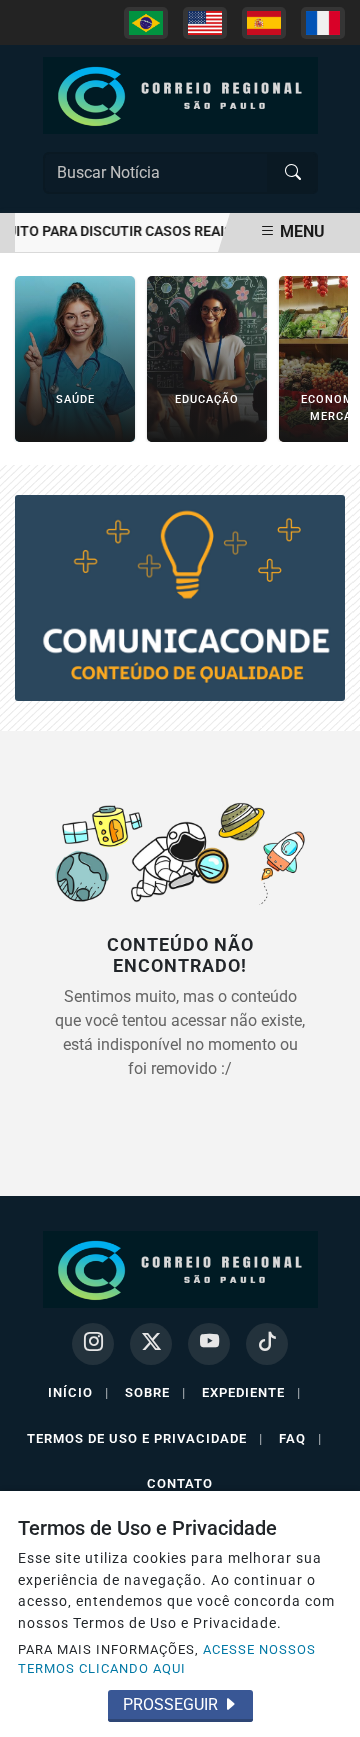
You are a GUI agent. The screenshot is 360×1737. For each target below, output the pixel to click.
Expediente (251, 1392)
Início (78, 1392)
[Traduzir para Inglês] (205, 23)
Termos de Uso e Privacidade (145, 1438)
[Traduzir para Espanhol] (264, 23)
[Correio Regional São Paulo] (180, 94)
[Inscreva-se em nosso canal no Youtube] (209, 1344)
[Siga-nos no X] (151, 1344)
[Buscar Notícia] (293, 173)
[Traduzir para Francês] (323, 23)
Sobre (155, 1392)
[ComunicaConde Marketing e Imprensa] (180, 596)
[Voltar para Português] (146, 23)
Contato (180, 1483)
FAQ (300, 1438)
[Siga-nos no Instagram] (93, 1344)
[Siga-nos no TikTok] (267, 1344)
